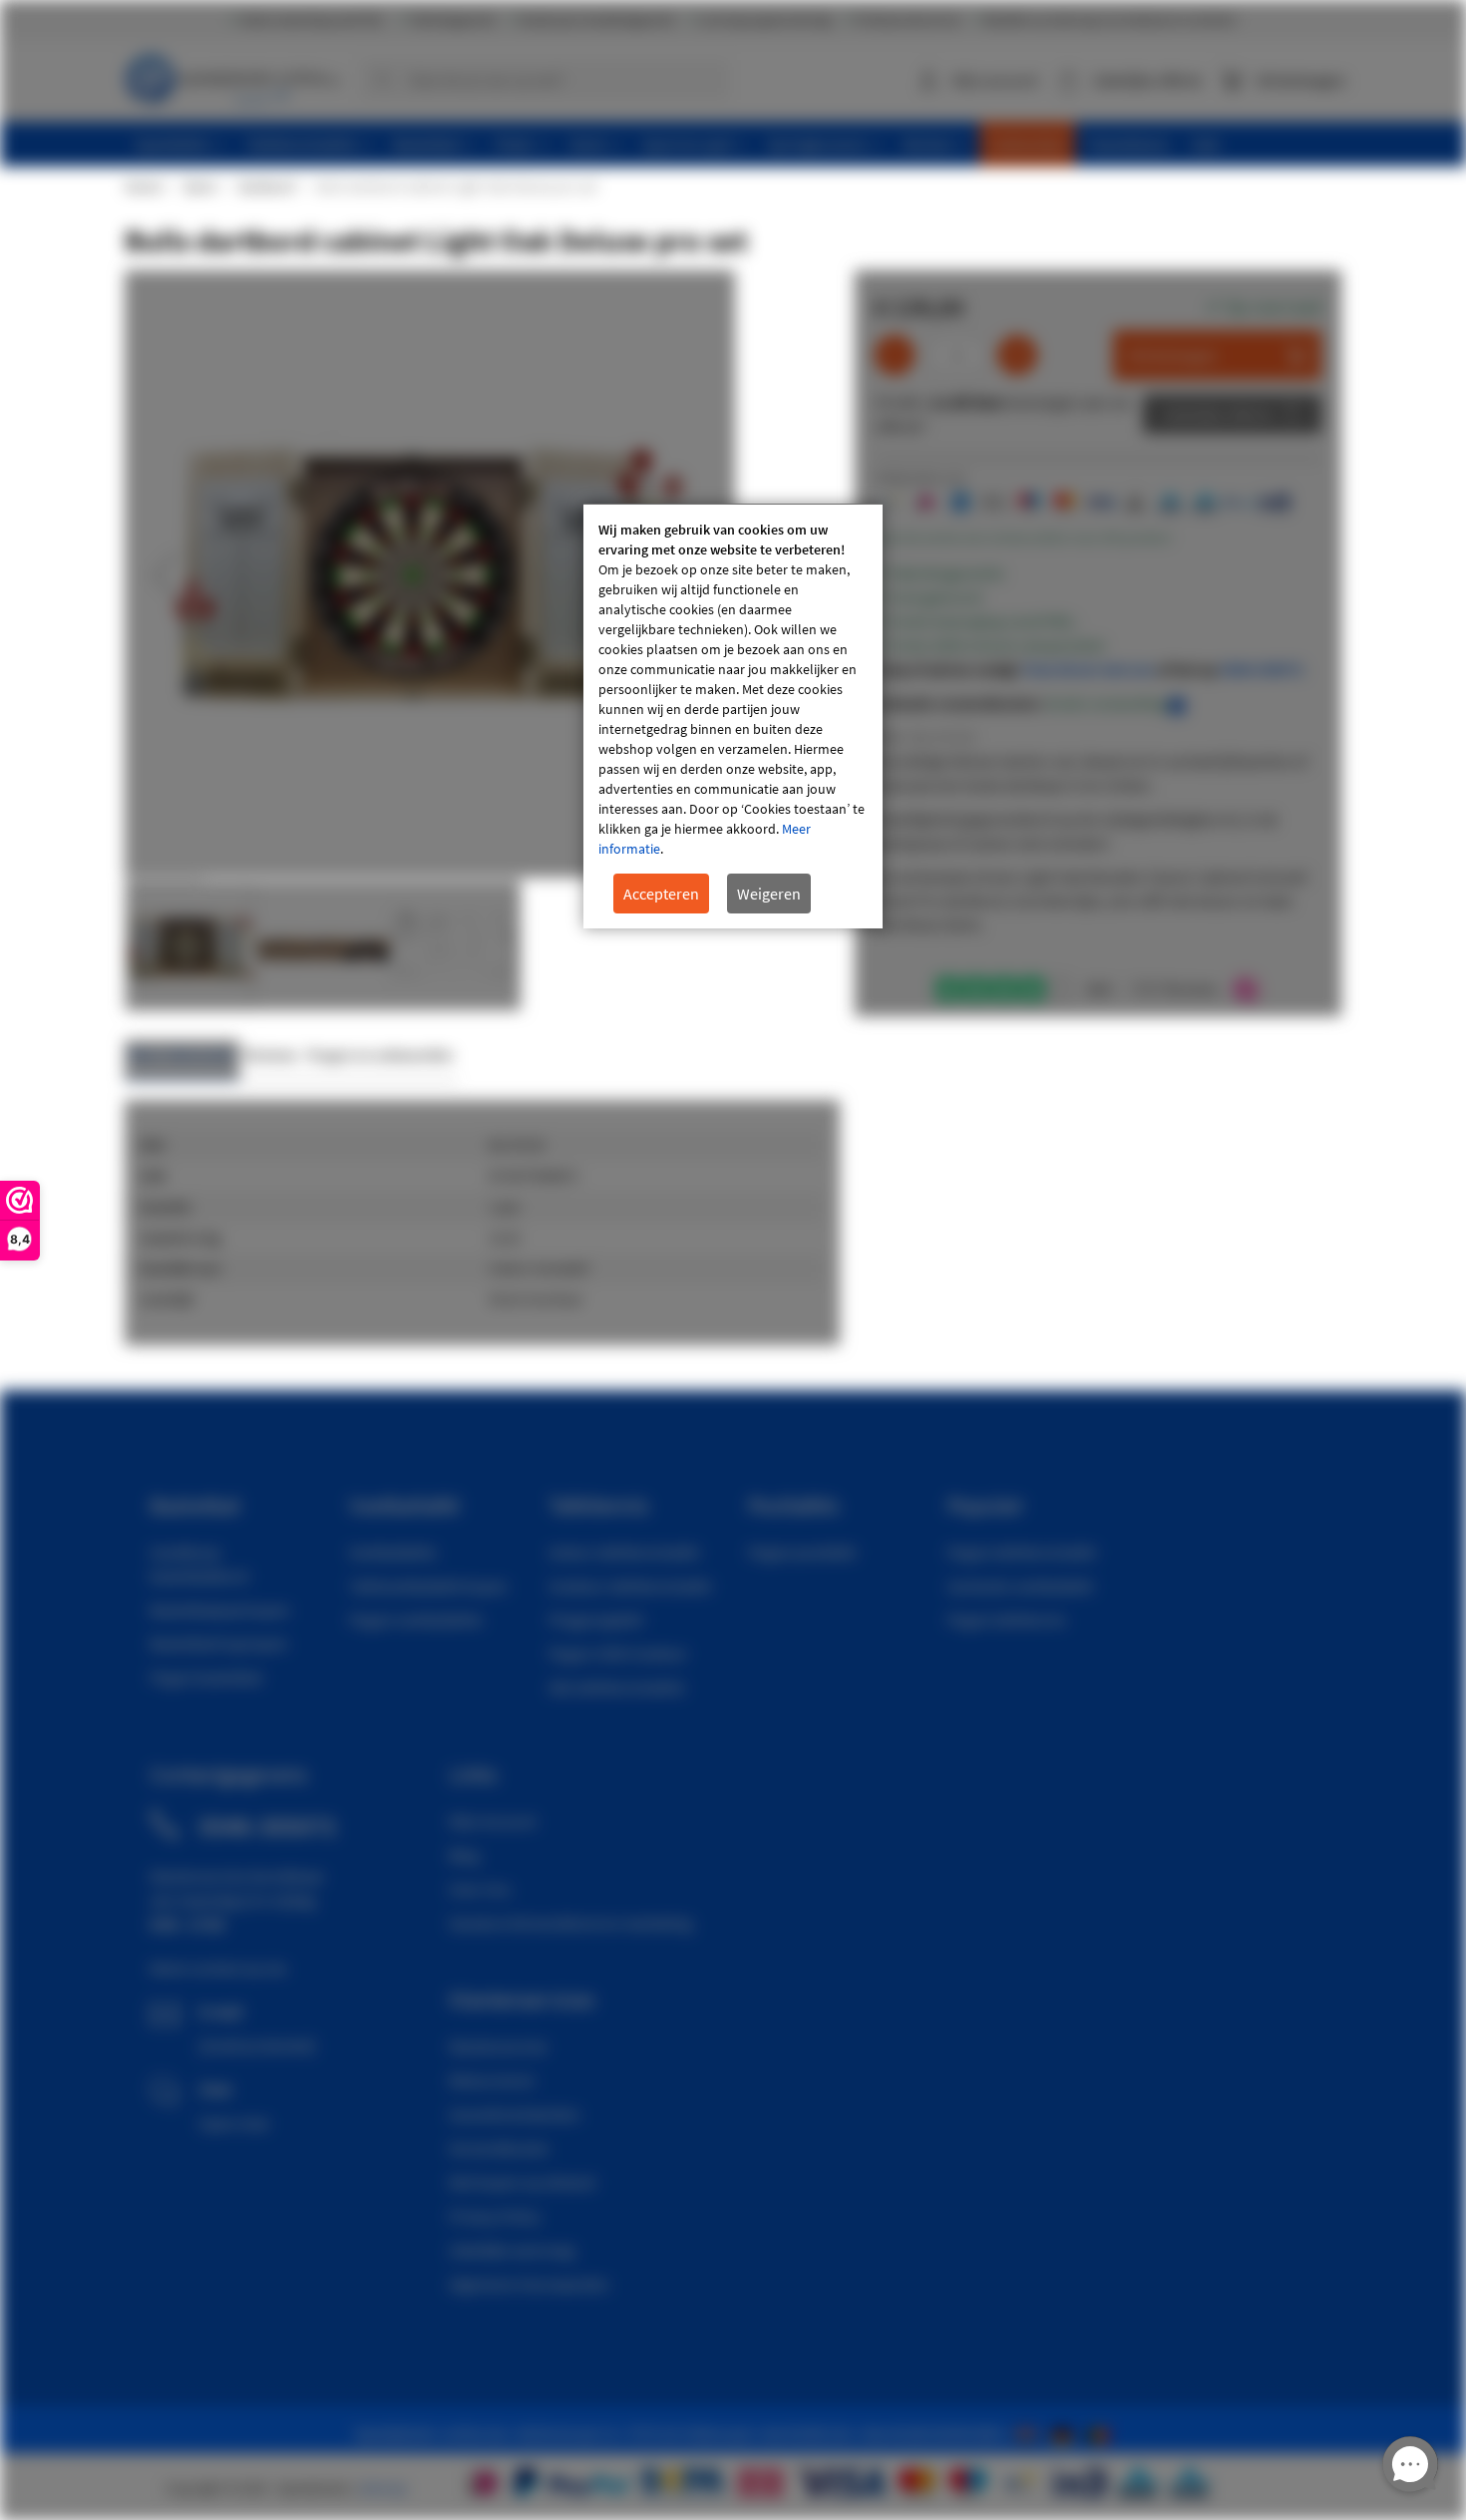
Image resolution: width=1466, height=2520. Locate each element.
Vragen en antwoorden (380, 1055)
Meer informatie (182, 1055)
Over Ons (480, 1889)
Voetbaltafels (393, 1552)
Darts (199, 186)
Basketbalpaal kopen (220, 1610)
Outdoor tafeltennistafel (630, 1586)
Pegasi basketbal (206, 1677)
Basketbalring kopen (219, 1643)
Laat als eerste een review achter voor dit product (1023, 538)
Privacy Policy (494, 2216)
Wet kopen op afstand (522, 2182)
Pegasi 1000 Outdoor (618, 1653)
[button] (165, 575)
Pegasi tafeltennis (1007, 1620)
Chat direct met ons (1089, 669)
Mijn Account (492, 1821)
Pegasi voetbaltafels (416, 1620)
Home (143, 186)
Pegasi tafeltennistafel (1022, 1552)
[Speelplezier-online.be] (1100, 2433)
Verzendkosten (499, 2148)
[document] (733, 717)
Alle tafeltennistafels (617, 1687)
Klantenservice (498, 2046)
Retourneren (492, 2080)
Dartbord (266, 186)
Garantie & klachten (515, 2114)
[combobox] (545, 80)
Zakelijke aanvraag (512, 2250)
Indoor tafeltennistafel (624, 1552)
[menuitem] (180, 144)
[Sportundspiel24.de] (1066, 2433)
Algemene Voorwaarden (529, 2284)
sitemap (383, 2488)
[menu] (740, 144)
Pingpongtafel (596, 1620)
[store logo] (235, 75)
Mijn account (995, 80)
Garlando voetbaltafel (1020, 1586)
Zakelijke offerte (1217, 414)
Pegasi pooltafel (802, 1552)
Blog (464, 1855)
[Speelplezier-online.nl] (1030, 2433)
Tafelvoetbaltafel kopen (428, 1586)
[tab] (182, 1061)
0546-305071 (1262, 669)
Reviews (271, 1055)
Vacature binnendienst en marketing (570, 1923)
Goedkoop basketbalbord (199, 1564)
